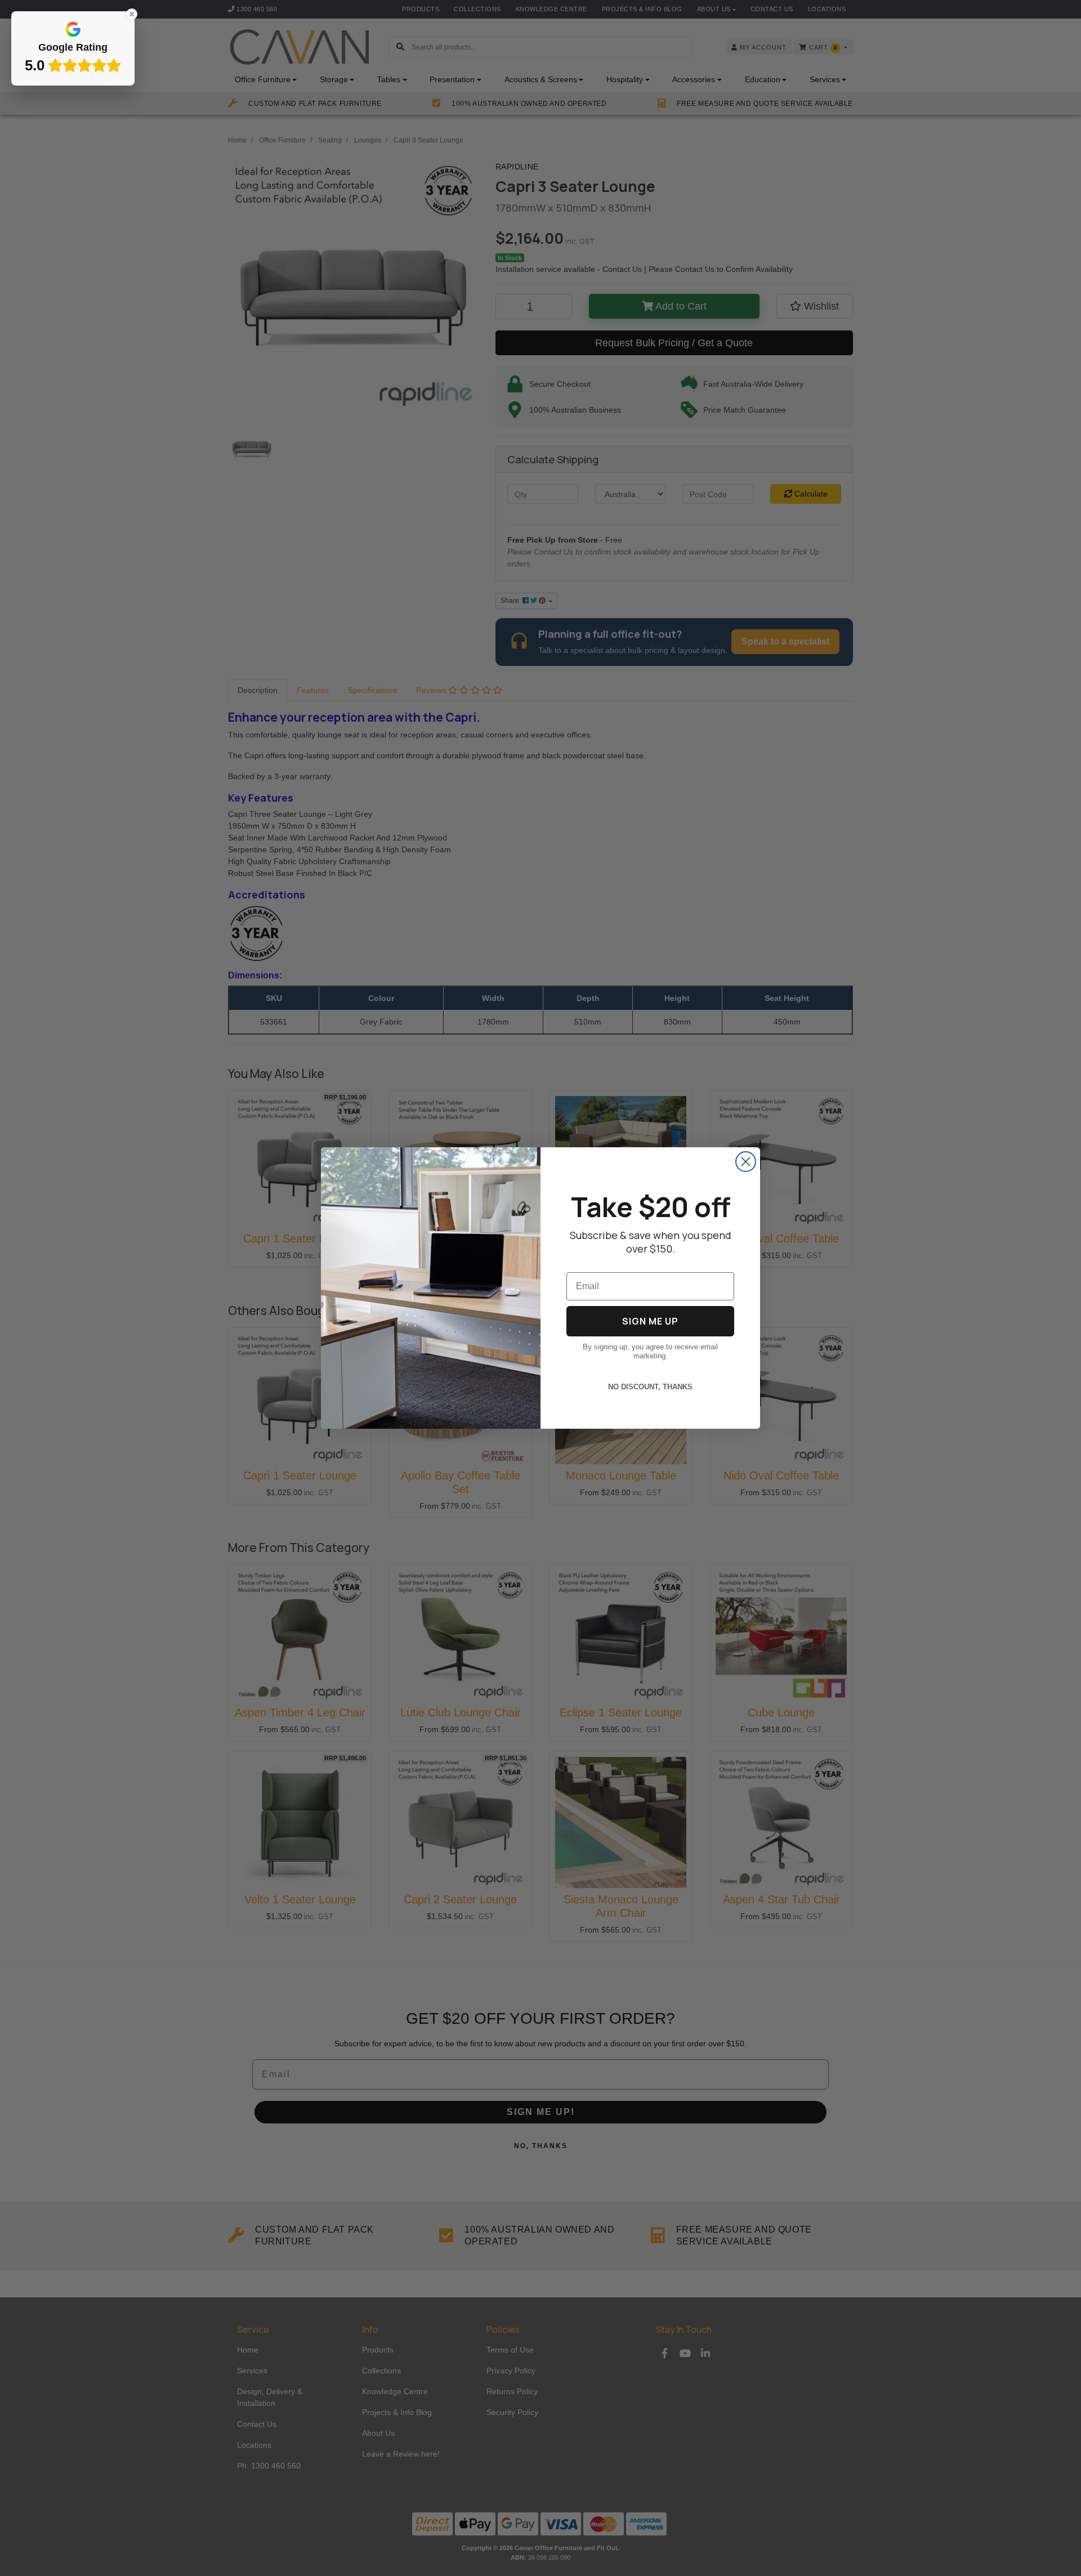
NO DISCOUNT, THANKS (650, 1387)
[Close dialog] (746, 1162)
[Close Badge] (132, 14)
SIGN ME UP (650, 1321)
